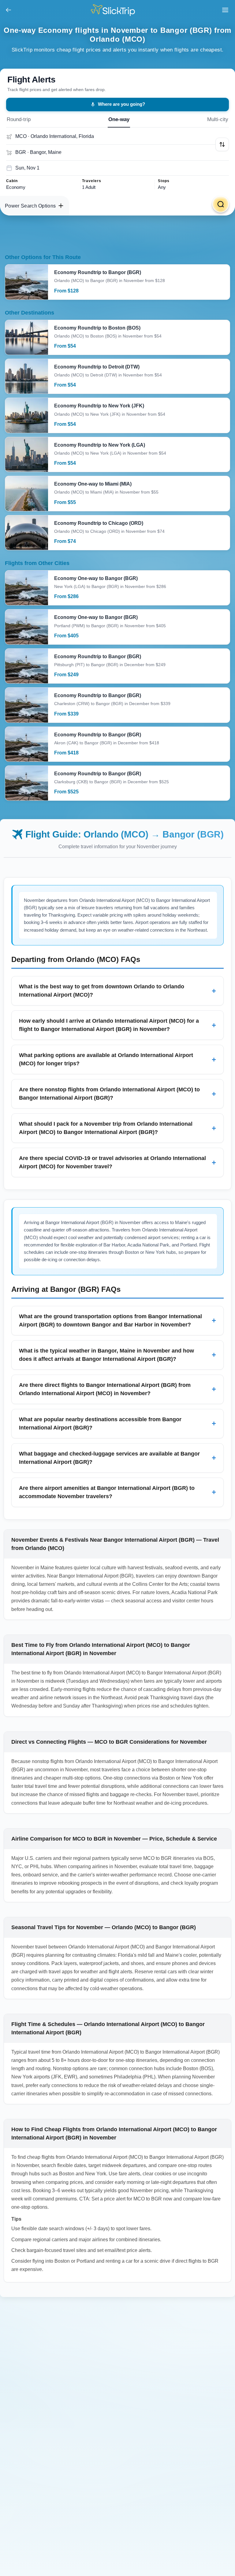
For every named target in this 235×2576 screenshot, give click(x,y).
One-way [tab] (119, 119)
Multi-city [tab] (218, 119)
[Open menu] (225, 10)
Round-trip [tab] (19, 119)
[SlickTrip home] (118, 10)
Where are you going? (121, 104)
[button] (222, 144)
